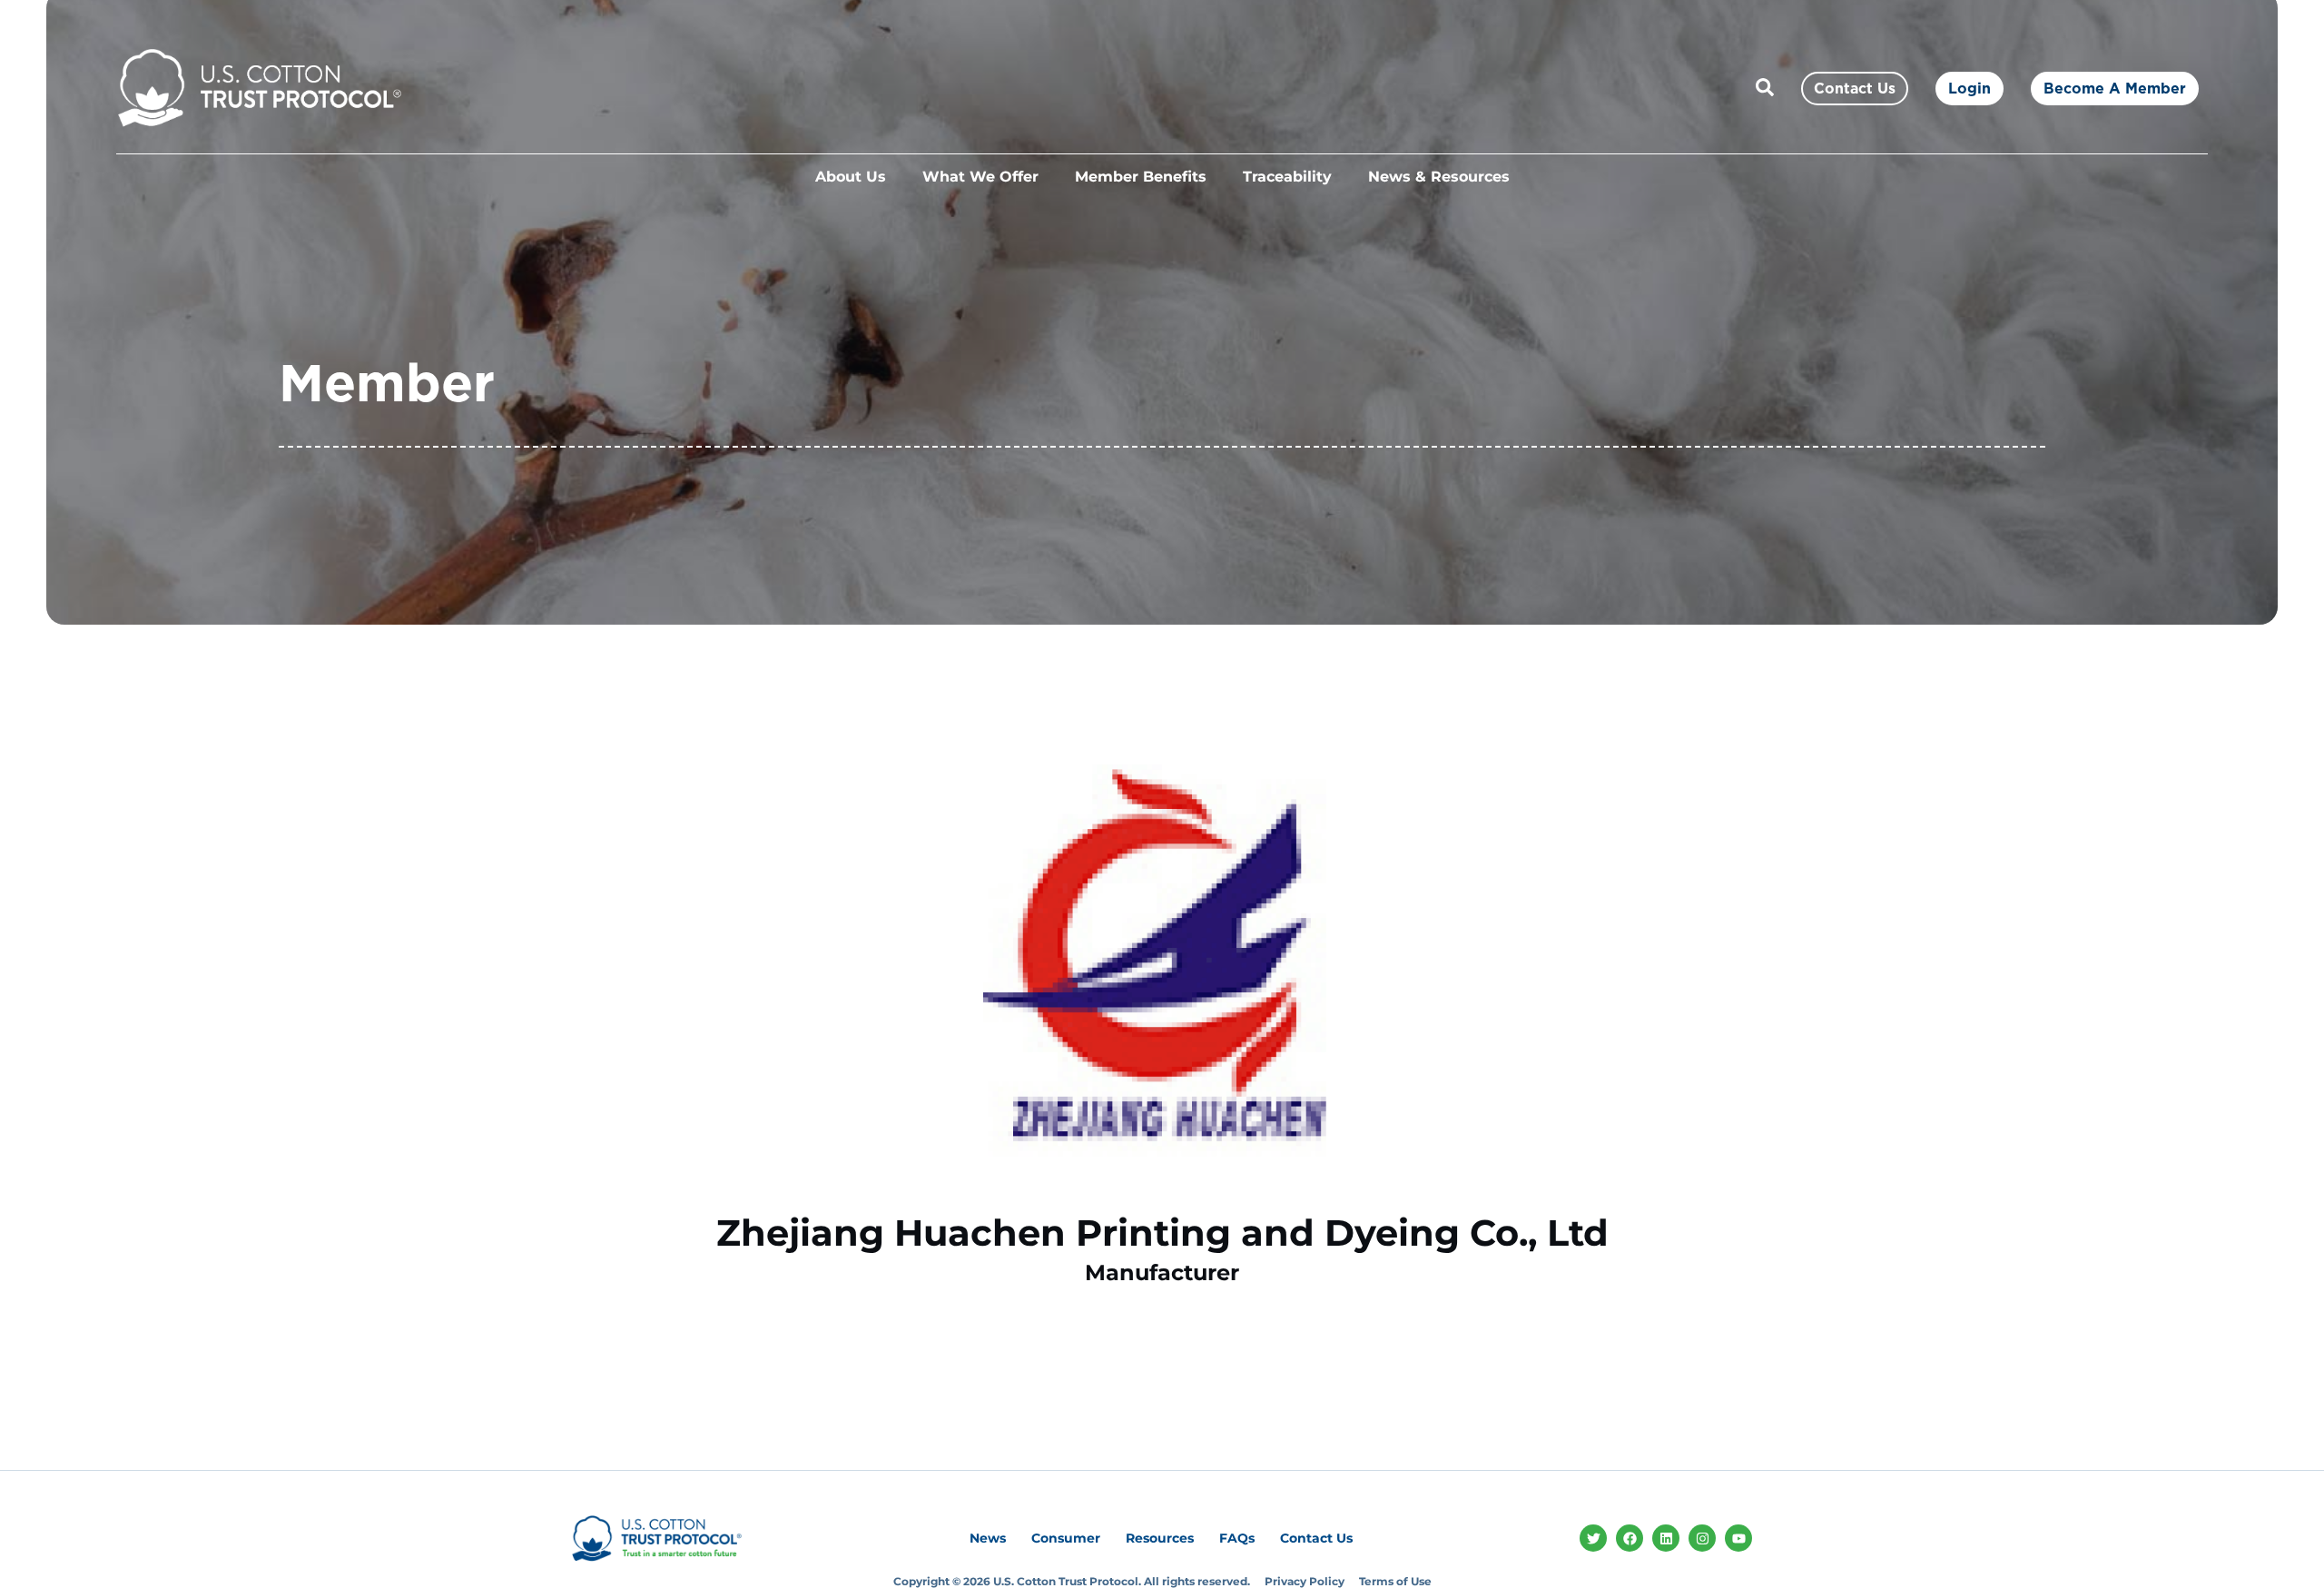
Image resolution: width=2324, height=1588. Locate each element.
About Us (851, 177)
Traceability (1287, 177)
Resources (1160, 1538)
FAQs (1237, 1538)
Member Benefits (1141, 177)
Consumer (1066, 1538)
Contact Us (1316, 1538)
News (988, 1538)
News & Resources (1439, 177)
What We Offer (980, 177)
